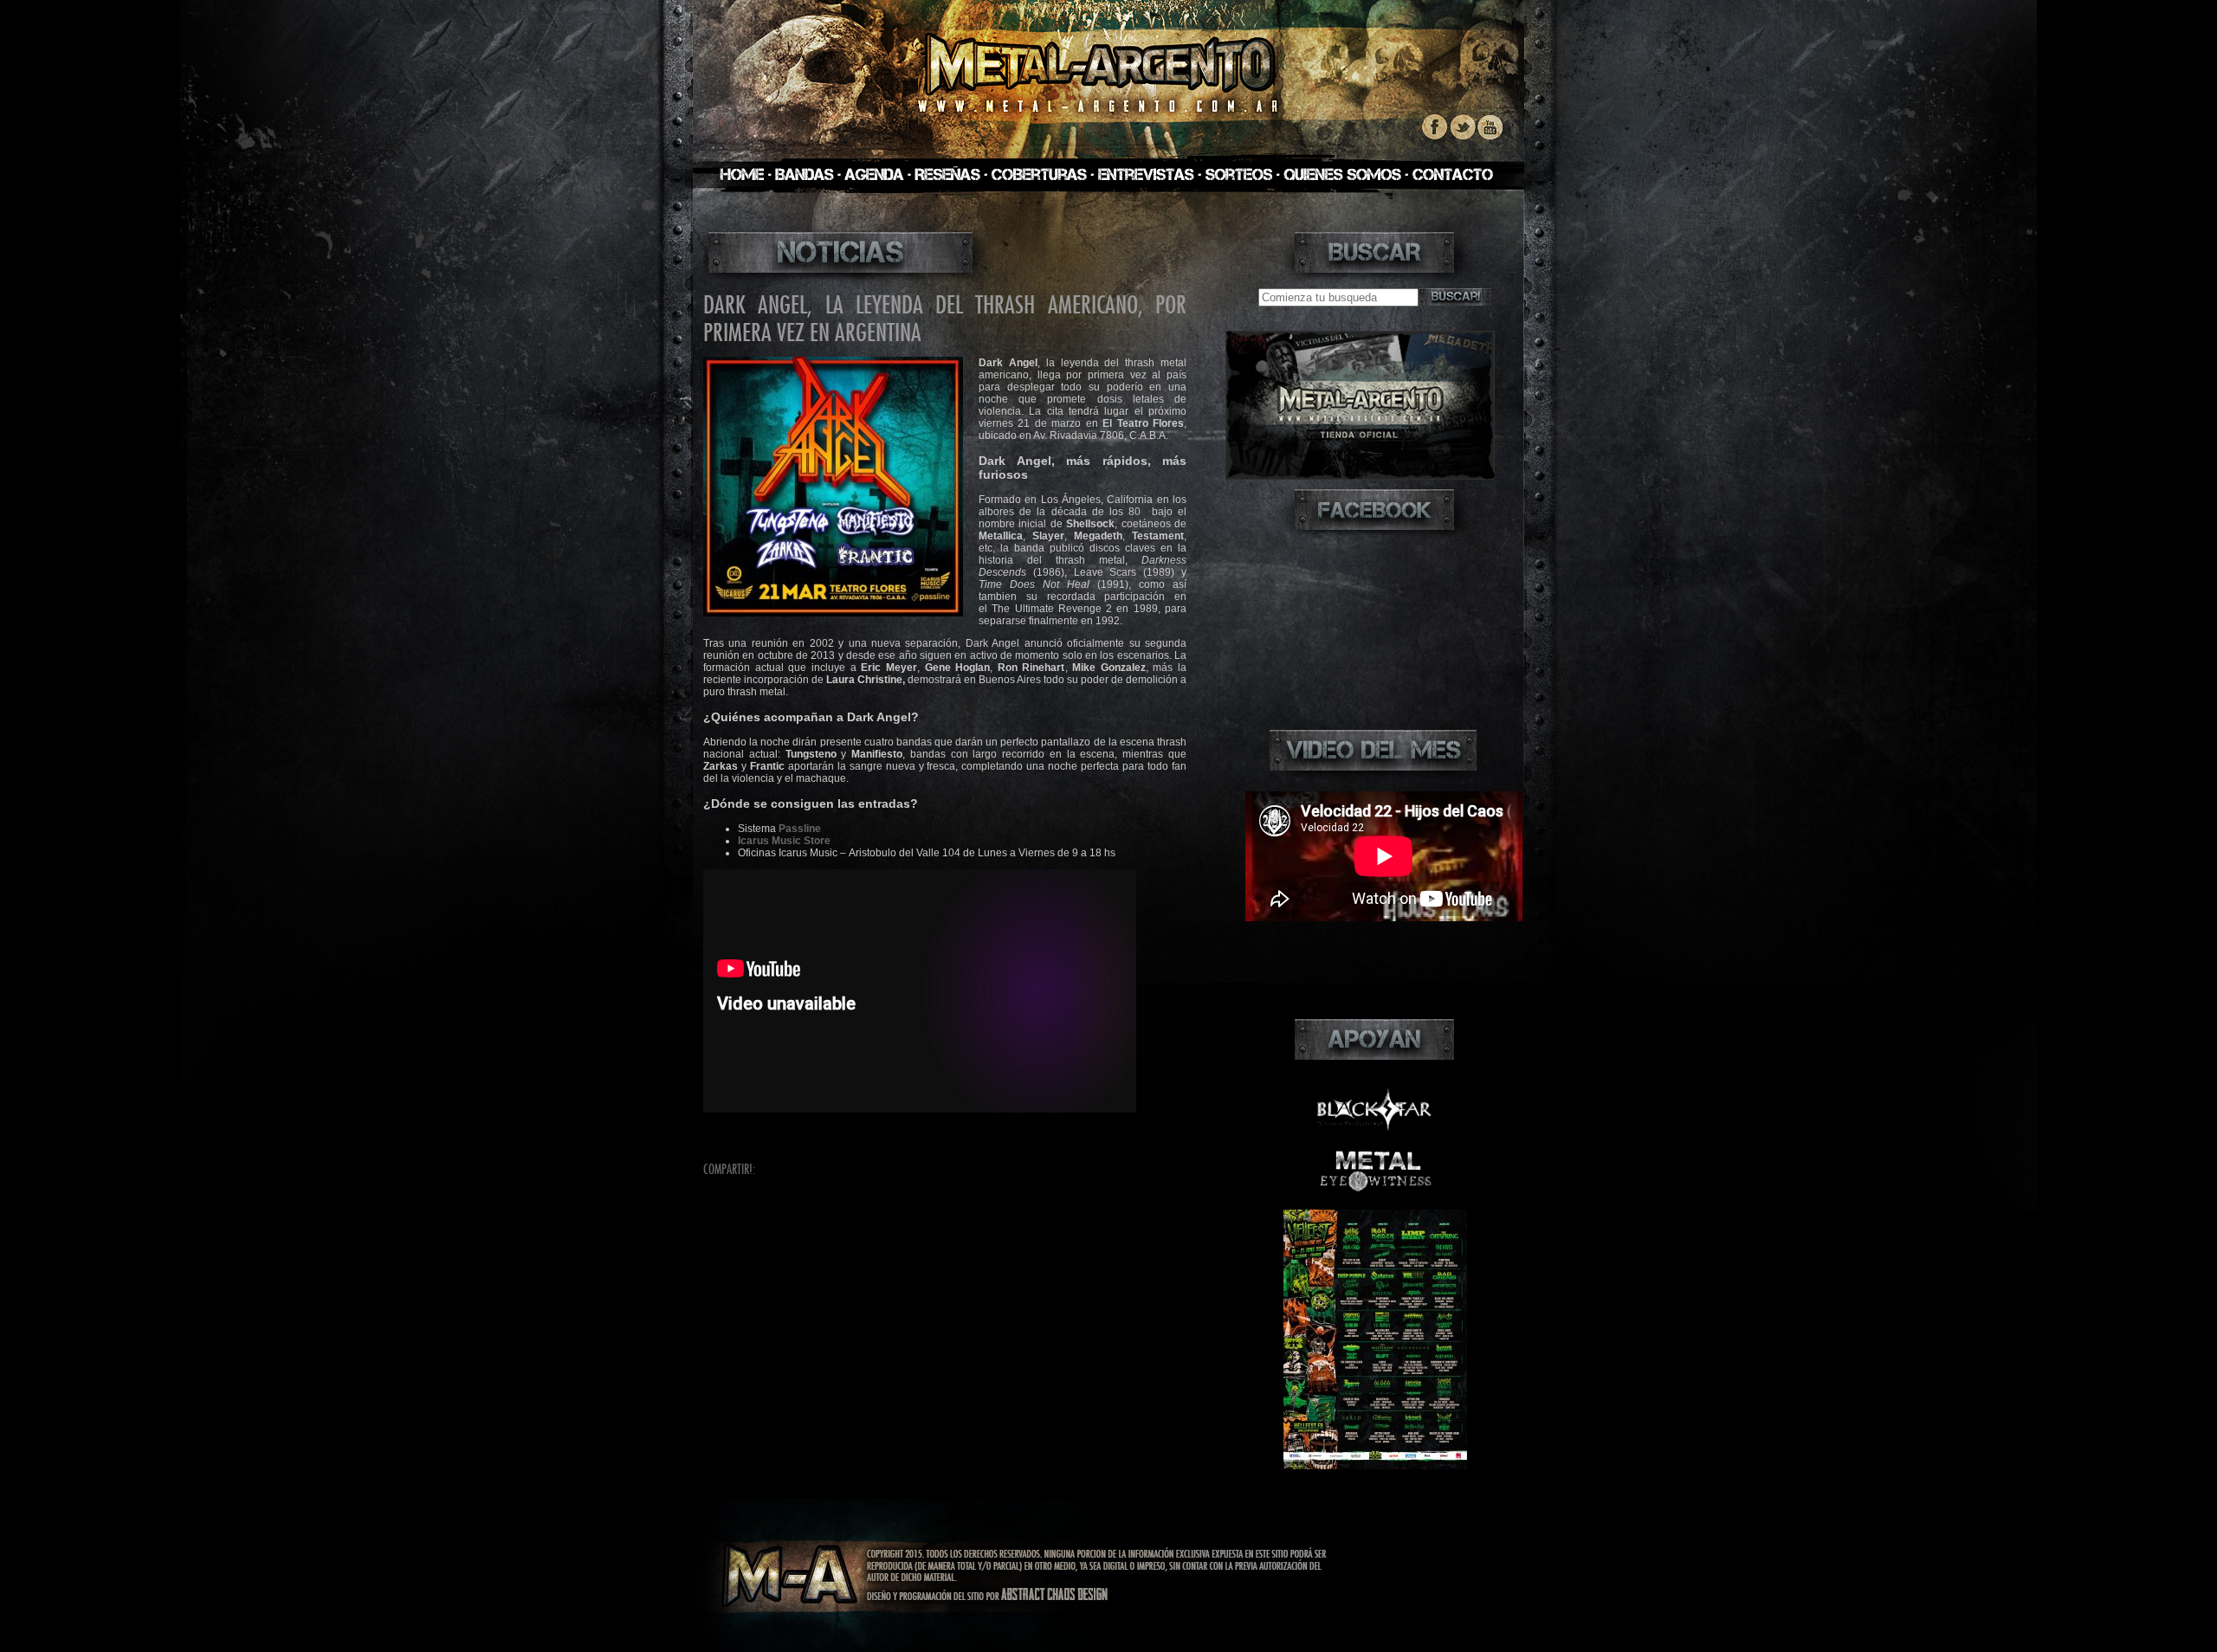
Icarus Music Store (784, 841)
